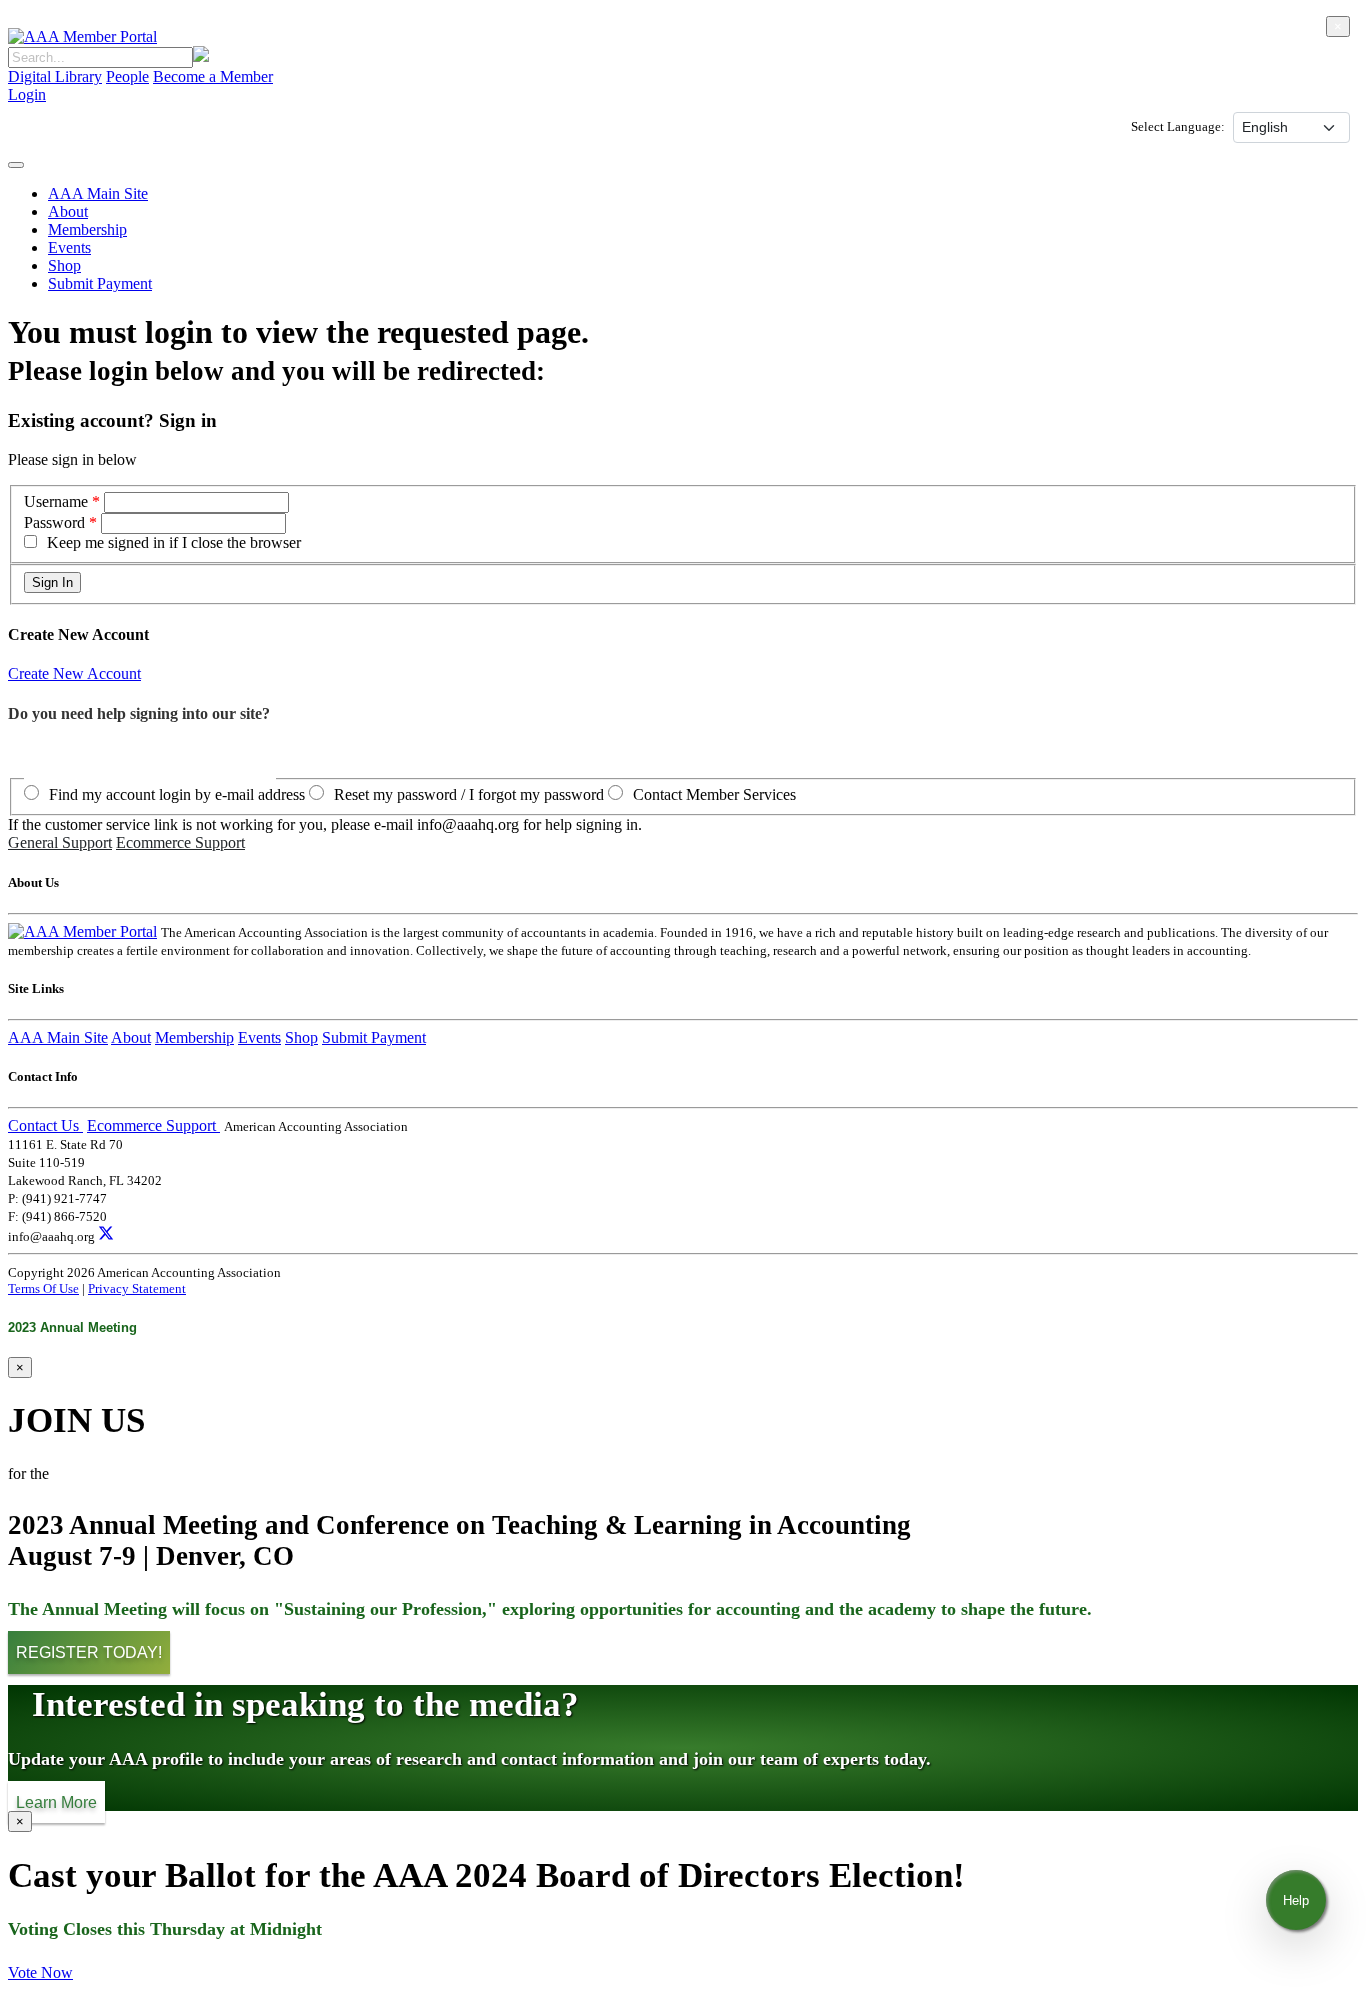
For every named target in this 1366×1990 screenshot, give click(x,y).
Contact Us (45, 1125)
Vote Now (40, 1972)
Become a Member (213, 76)
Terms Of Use (43, 1288)
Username (58, 501)
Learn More (56, 1801)
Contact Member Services (714, 794)
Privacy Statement (137, 1288)
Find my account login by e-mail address (177, 794)
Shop (64, 265)
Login (27, 94)
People (127, 76)
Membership (87, 229)
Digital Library (55, 76)
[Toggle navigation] (16, 165)
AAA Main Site (98, 193)
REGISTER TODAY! (89, 1652)
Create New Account (74, 673)
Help (1296, 1900)
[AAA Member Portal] (82, 36)
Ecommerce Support (180, 842)
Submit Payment (100, 283)
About (68, 211)
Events (69, 247)
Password (54, 522)
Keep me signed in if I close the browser (174, 542)
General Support (60, 842)
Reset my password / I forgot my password (469, 794)
